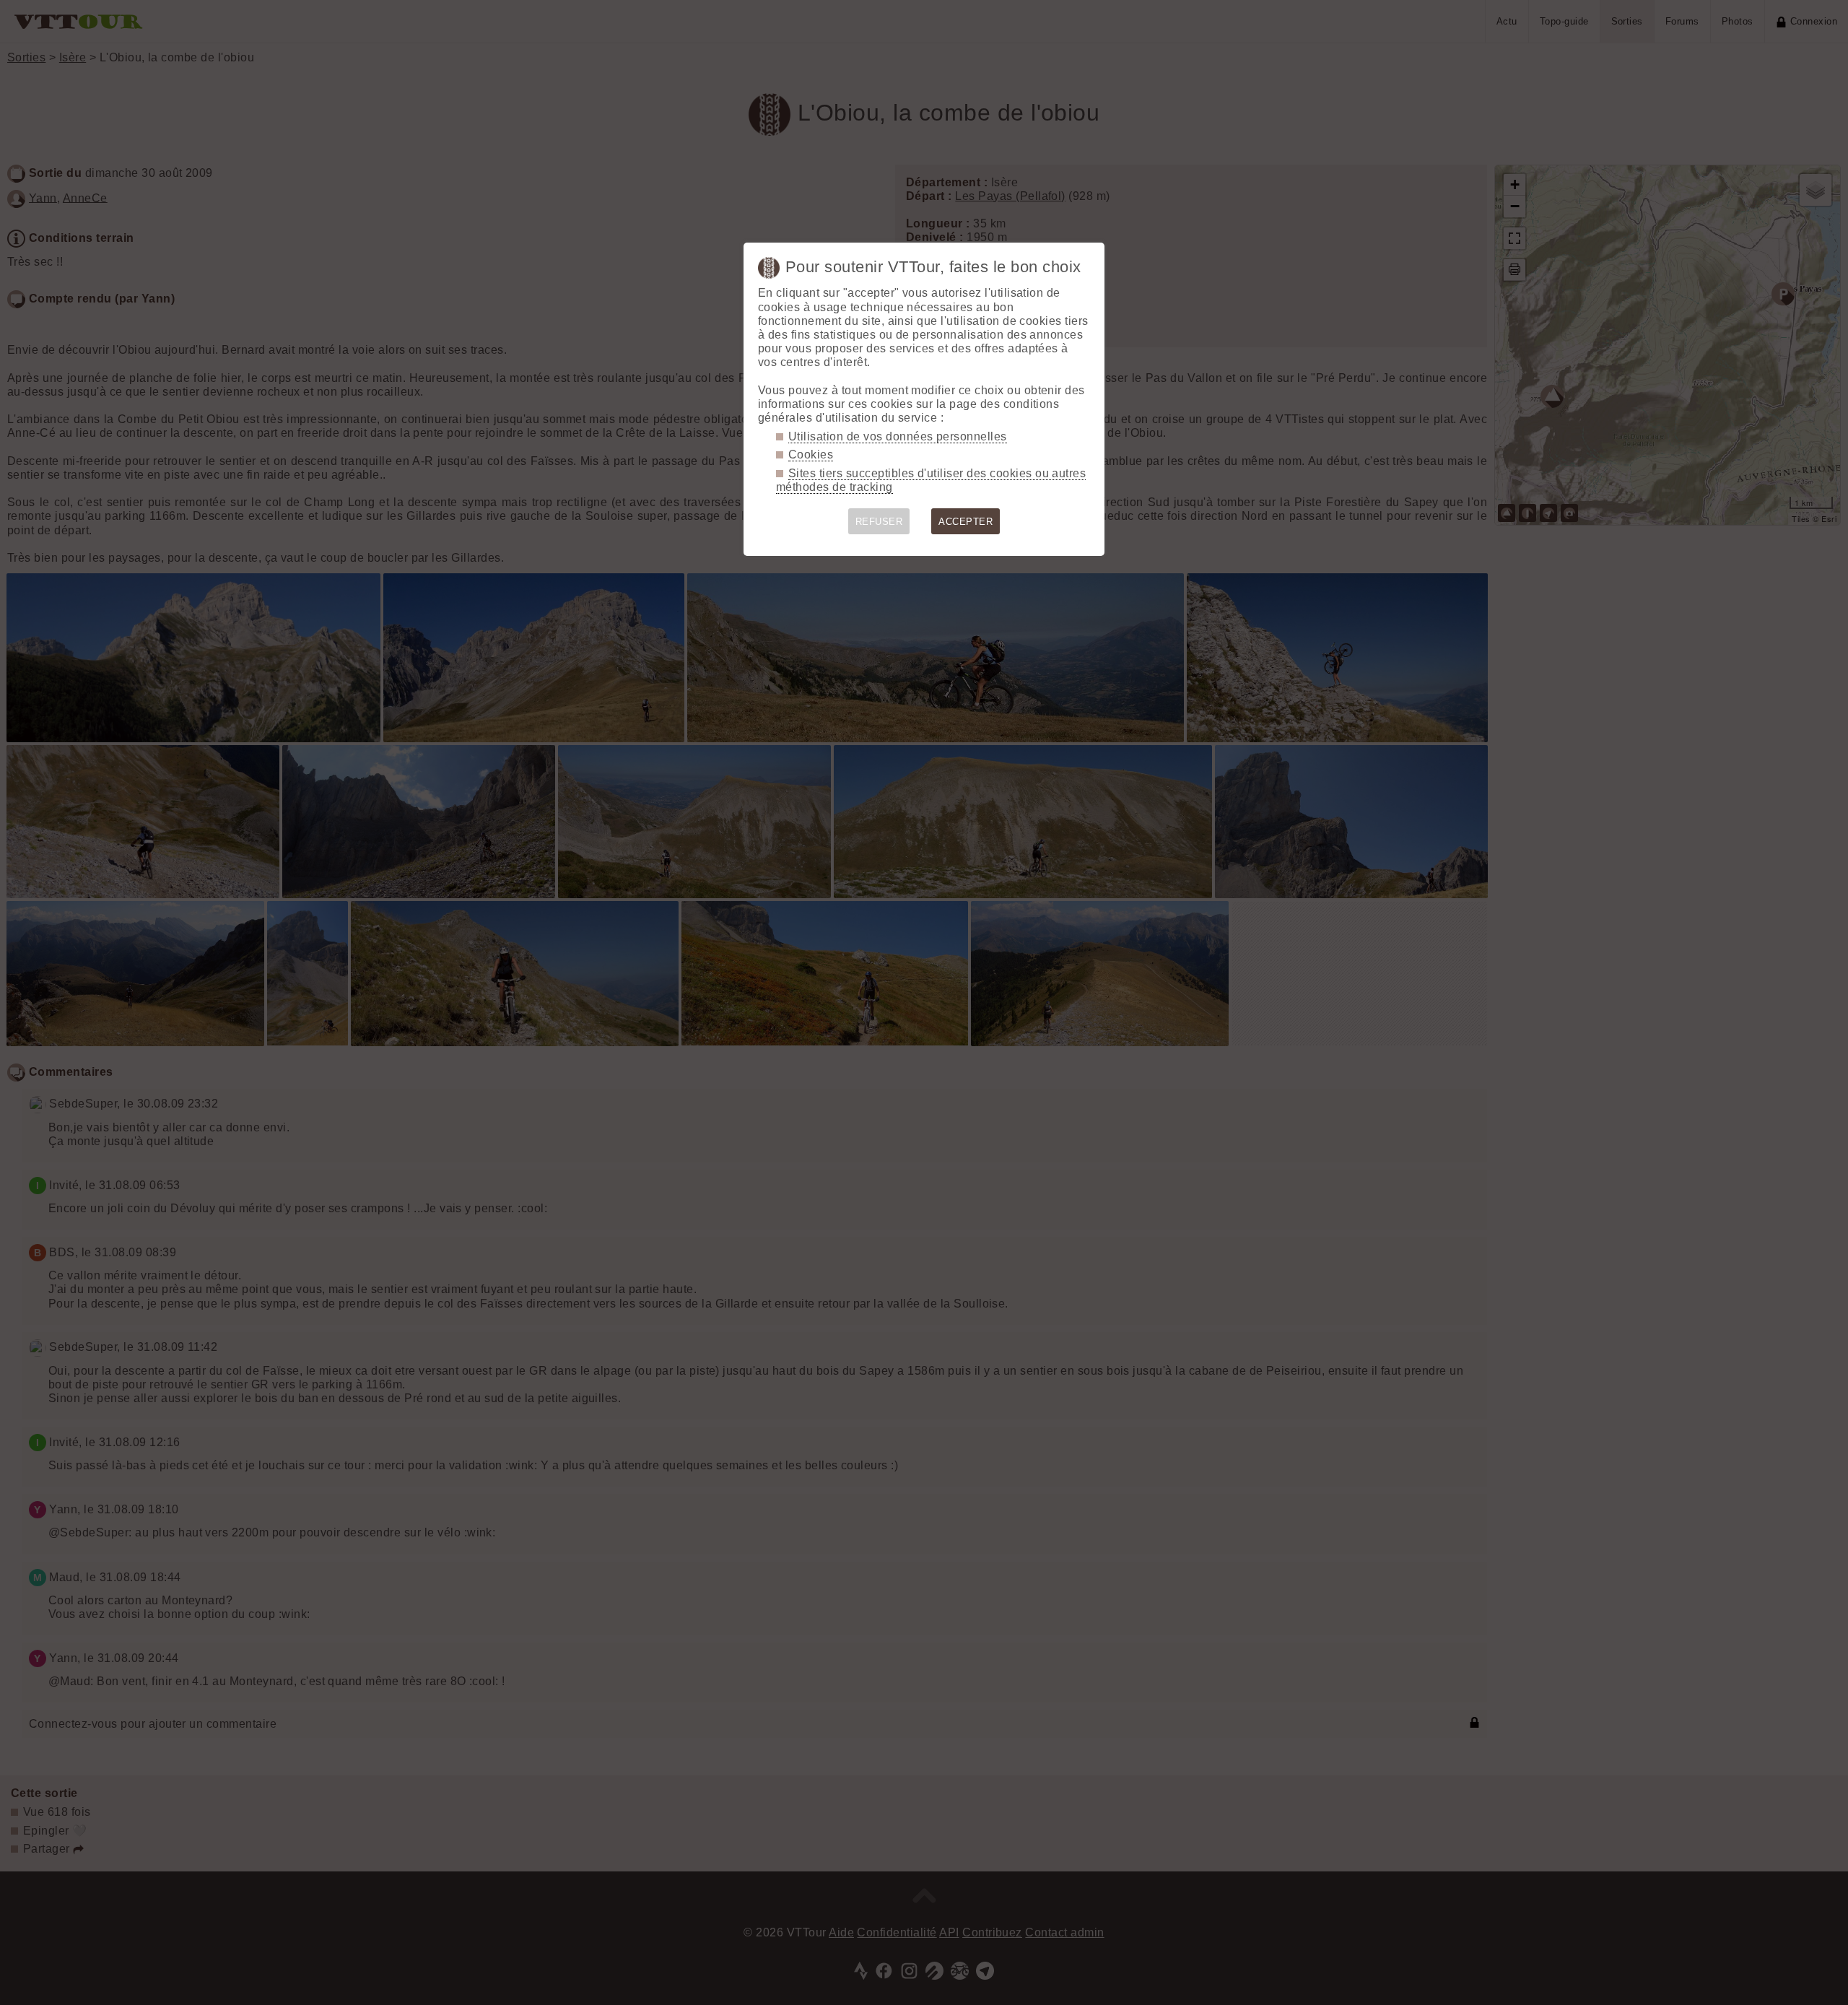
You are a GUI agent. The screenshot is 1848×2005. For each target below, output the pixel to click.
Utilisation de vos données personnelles (898, 436)
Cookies (811, 455)
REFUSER (879, 522)
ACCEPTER (966, 522)
